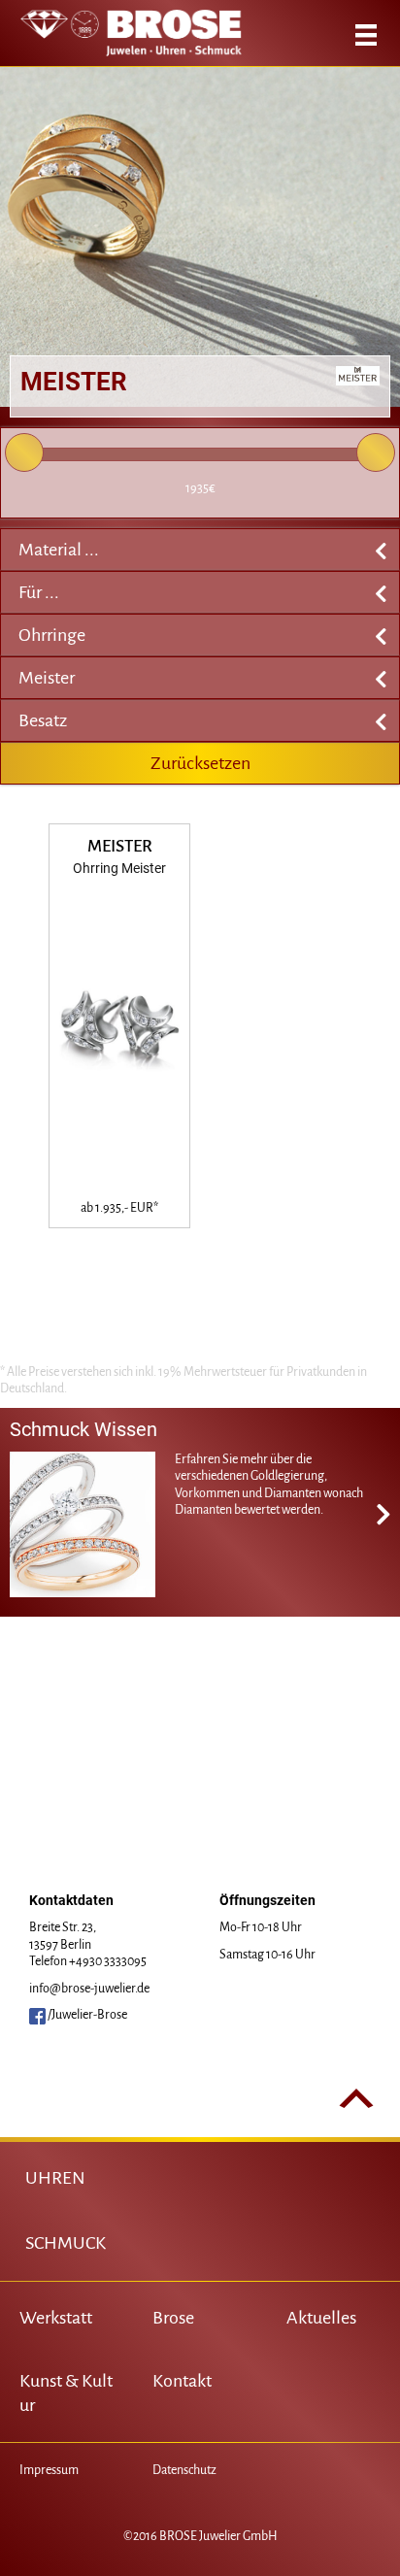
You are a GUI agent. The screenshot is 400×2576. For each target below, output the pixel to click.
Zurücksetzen (200, 763)
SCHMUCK (66, 2243)
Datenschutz (184, 2470)
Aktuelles (321, 2318)
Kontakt (182, 2381)
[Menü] (366, 35)
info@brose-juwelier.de (89, 1989)
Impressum (49, 2470)
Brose (173, 2318)
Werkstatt (56, 2318)
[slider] (24, 452)
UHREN (55, 2178)
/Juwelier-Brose (86, 2015)
